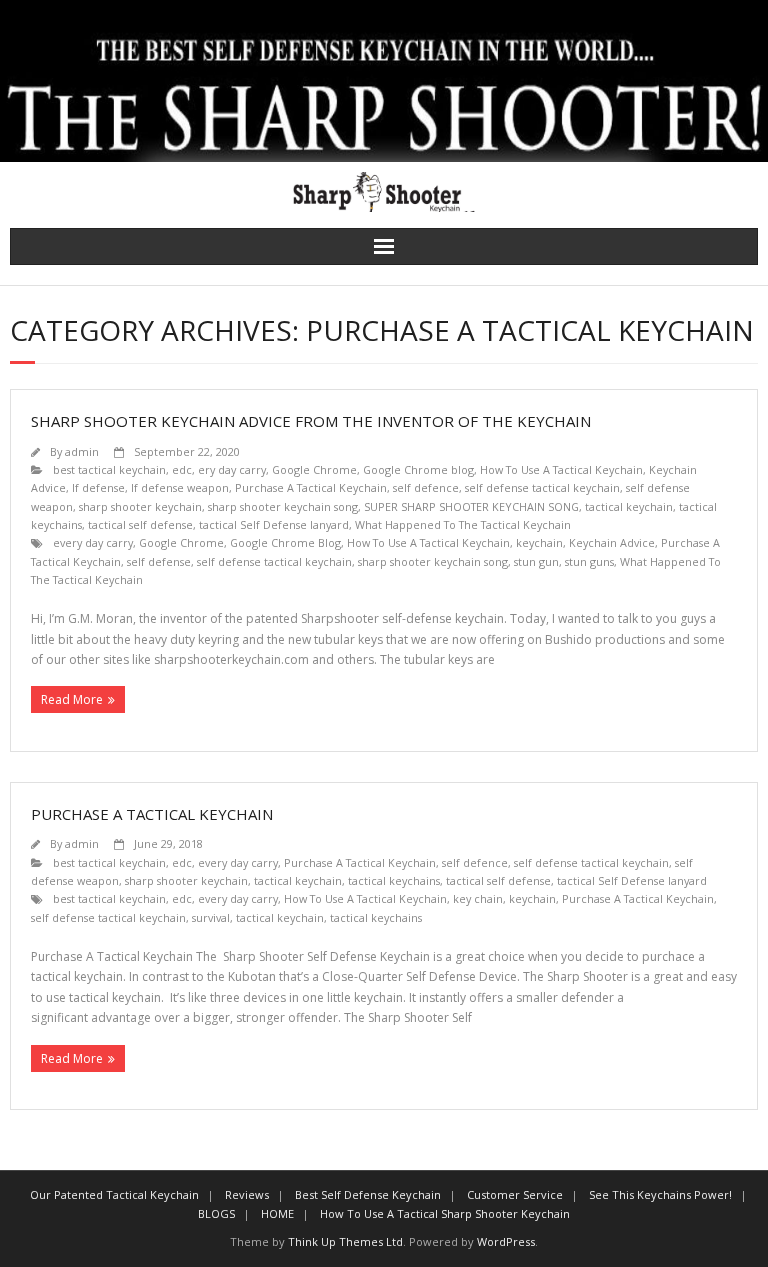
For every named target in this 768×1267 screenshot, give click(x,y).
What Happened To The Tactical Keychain (463, 524)
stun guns (589, 561)
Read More (72, 699)
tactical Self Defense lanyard (274, 524)
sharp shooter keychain (140, 506)
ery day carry (232, 469)
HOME (277, 1213)
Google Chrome (314, 469)
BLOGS (216, 1213)
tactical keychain (629, 506)
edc (182, 469)
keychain (539, 542)
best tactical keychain (109, 469)
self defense (159, 561)
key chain (478, 898)
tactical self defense (140, 524)
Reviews (247, 1194)
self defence (426, 487)
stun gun (536, 561)
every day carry (93, 542)
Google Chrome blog (418, 469)
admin (82, 451)
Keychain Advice (612, 542)
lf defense (98, 487)
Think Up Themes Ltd (345, 1241)
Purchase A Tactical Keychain (311, 487)
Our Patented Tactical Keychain (114, 1194)
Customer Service (515, 1194)
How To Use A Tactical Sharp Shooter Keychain (445, 1213)
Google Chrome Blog (285, 542)
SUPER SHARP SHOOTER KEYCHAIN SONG (471, 506)
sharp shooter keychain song (283, 506)
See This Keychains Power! (660, 1194)
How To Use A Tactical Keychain (561, 469)
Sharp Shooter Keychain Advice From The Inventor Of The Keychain (311, 421)
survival (211, 917)
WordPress (506, 1241)
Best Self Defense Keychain (368, 1194)
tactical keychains (394, 880)
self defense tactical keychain (542, 487)
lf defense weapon (180, 487)
